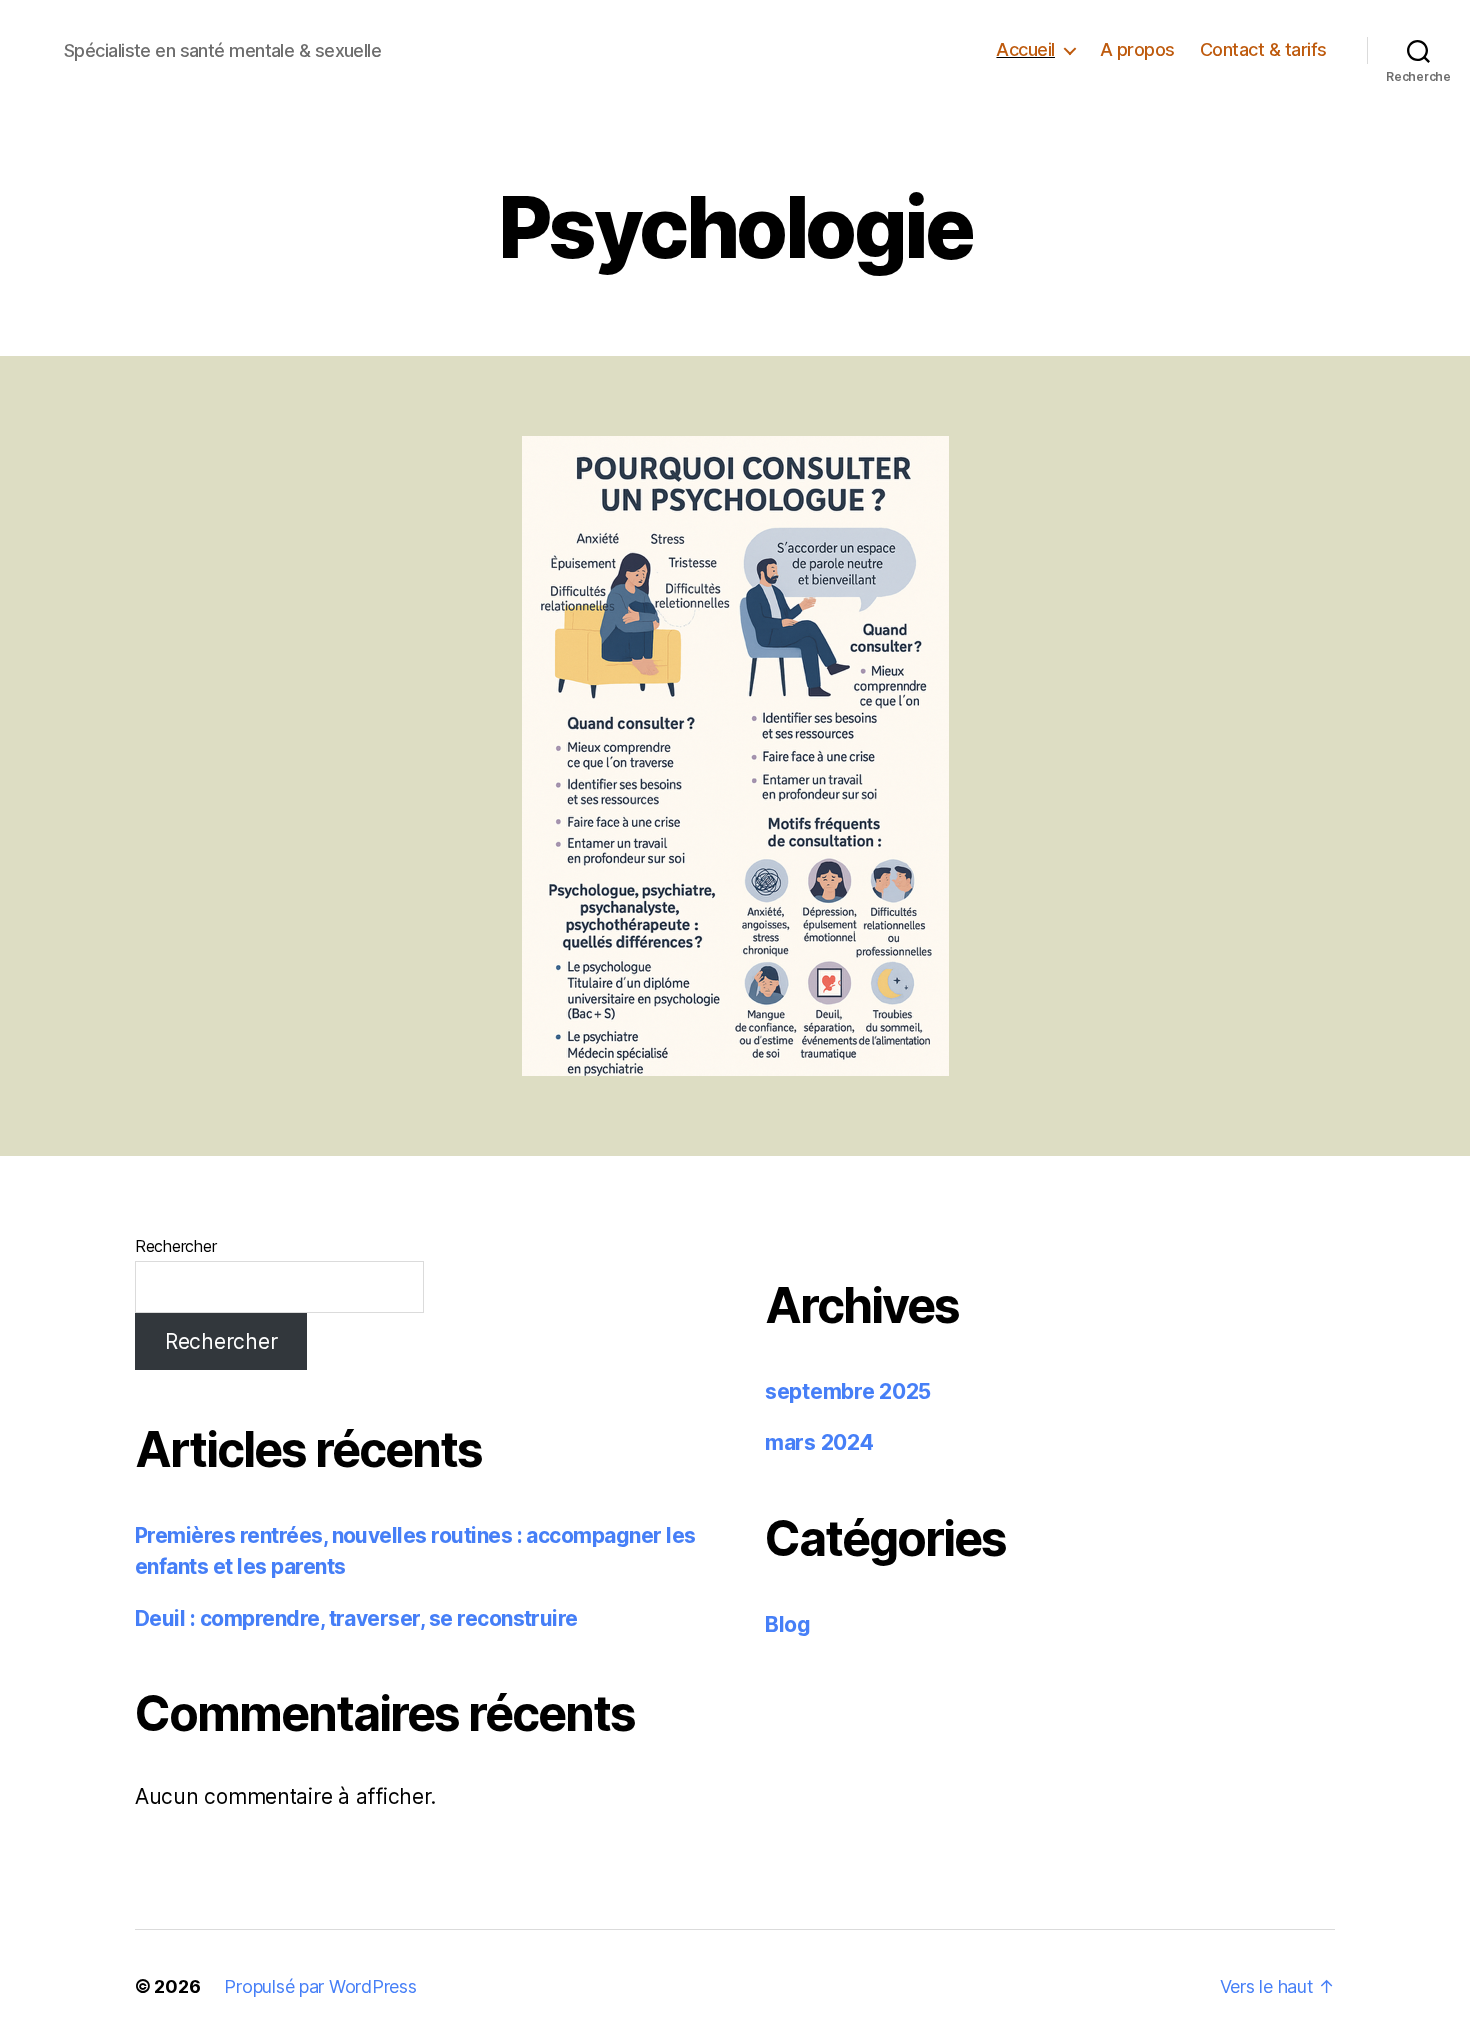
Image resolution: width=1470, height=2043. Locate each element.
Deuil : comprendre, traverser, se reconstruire (356, 1618)
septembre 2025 (848, 1391)
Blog (788, 1624)
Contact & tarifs (1263, 49)
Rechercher (175, 1246)
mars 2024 (819, 1442)
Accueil (1025, 49)
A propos (1137, 49)
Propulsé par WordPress (320, 1986)
